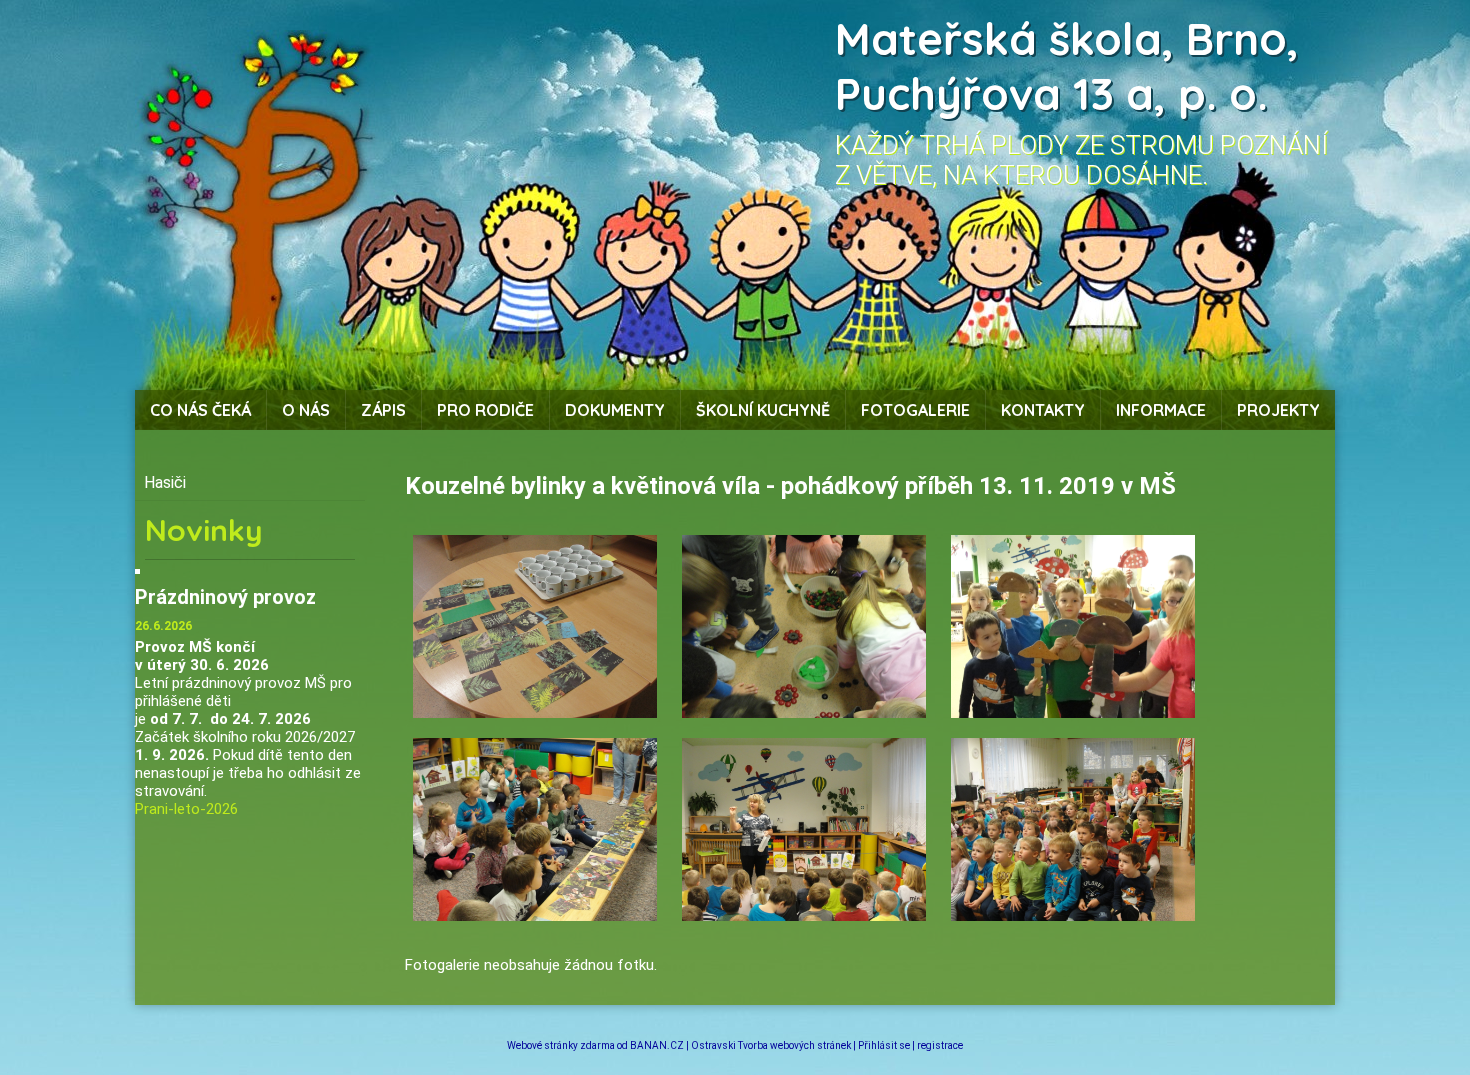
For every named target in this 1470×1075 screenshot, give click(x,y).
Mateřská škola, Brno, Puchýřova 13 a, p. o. (1067, 66)
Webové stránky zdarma (561, 1045)
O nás (306, 410)
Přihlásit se (884, 1045)
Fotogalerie (915, 410)
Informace (1161, 410)
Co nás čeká (200, 410)
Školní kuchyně (763, 410)
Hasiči (165, 482)
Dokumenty (615, 410)
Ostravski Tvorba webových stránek (771, 1045)
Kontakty (1043, 410)
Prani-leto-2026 (186, 809)
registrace (940, 1045)
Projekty (1278, 410)
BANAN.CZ (657, 1045)
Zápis (383, 410)
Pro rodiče (485, 410)
